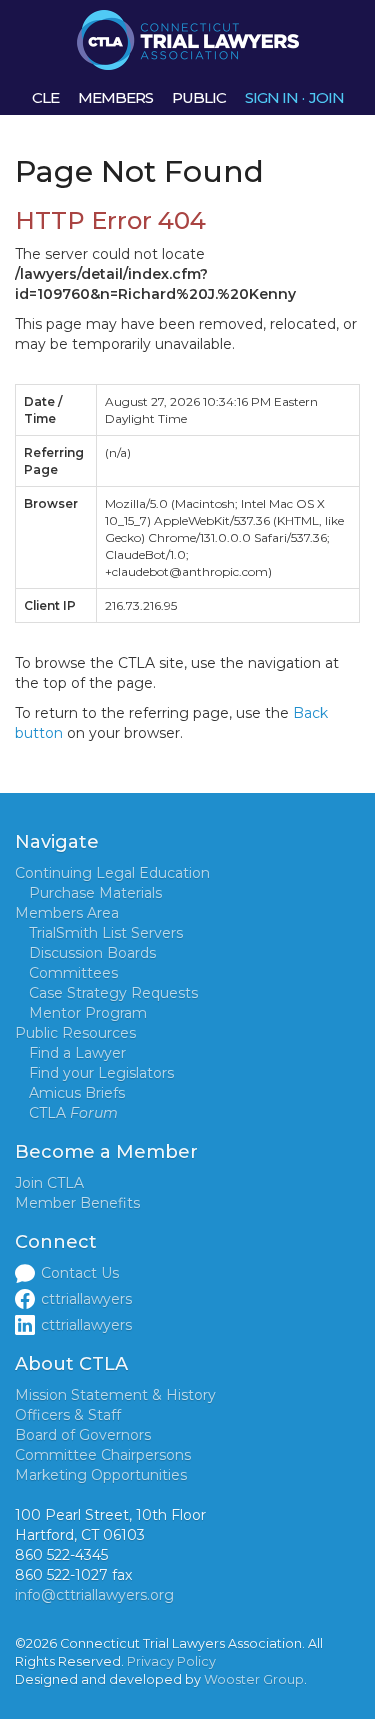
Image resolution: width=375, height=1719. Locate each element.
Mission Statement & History (115, 1395)
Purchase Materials (95, 893)
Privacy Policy (171, 1661)
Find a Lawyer (77, 1053)
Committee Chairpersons (103, 1455)
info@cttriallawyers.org (94, 1595)
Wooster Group (254, 1679)
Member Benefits (77, 1203)
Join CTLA (49, 1183)
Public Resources (75, 1033)
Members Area (67, 913)
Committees (73, 973)
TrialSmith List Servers (106, 933)
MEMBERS (115, 97)
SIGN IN (271, 97)
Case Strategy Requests (113, 993)
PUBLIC (199, 97)
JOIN (326, 97)
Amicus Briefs (77, 1093)
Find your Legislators (101, 1073)
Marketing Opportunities (101, 1475)
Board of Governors (83, 1435)
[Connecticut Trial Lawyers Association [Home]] (188, 39)
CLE (45, 97)
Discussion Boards (92, 953)
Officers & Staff (68, 1415)
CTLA (73, 1113)
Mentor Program (88, 1013)
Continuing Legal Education (112, 873)
